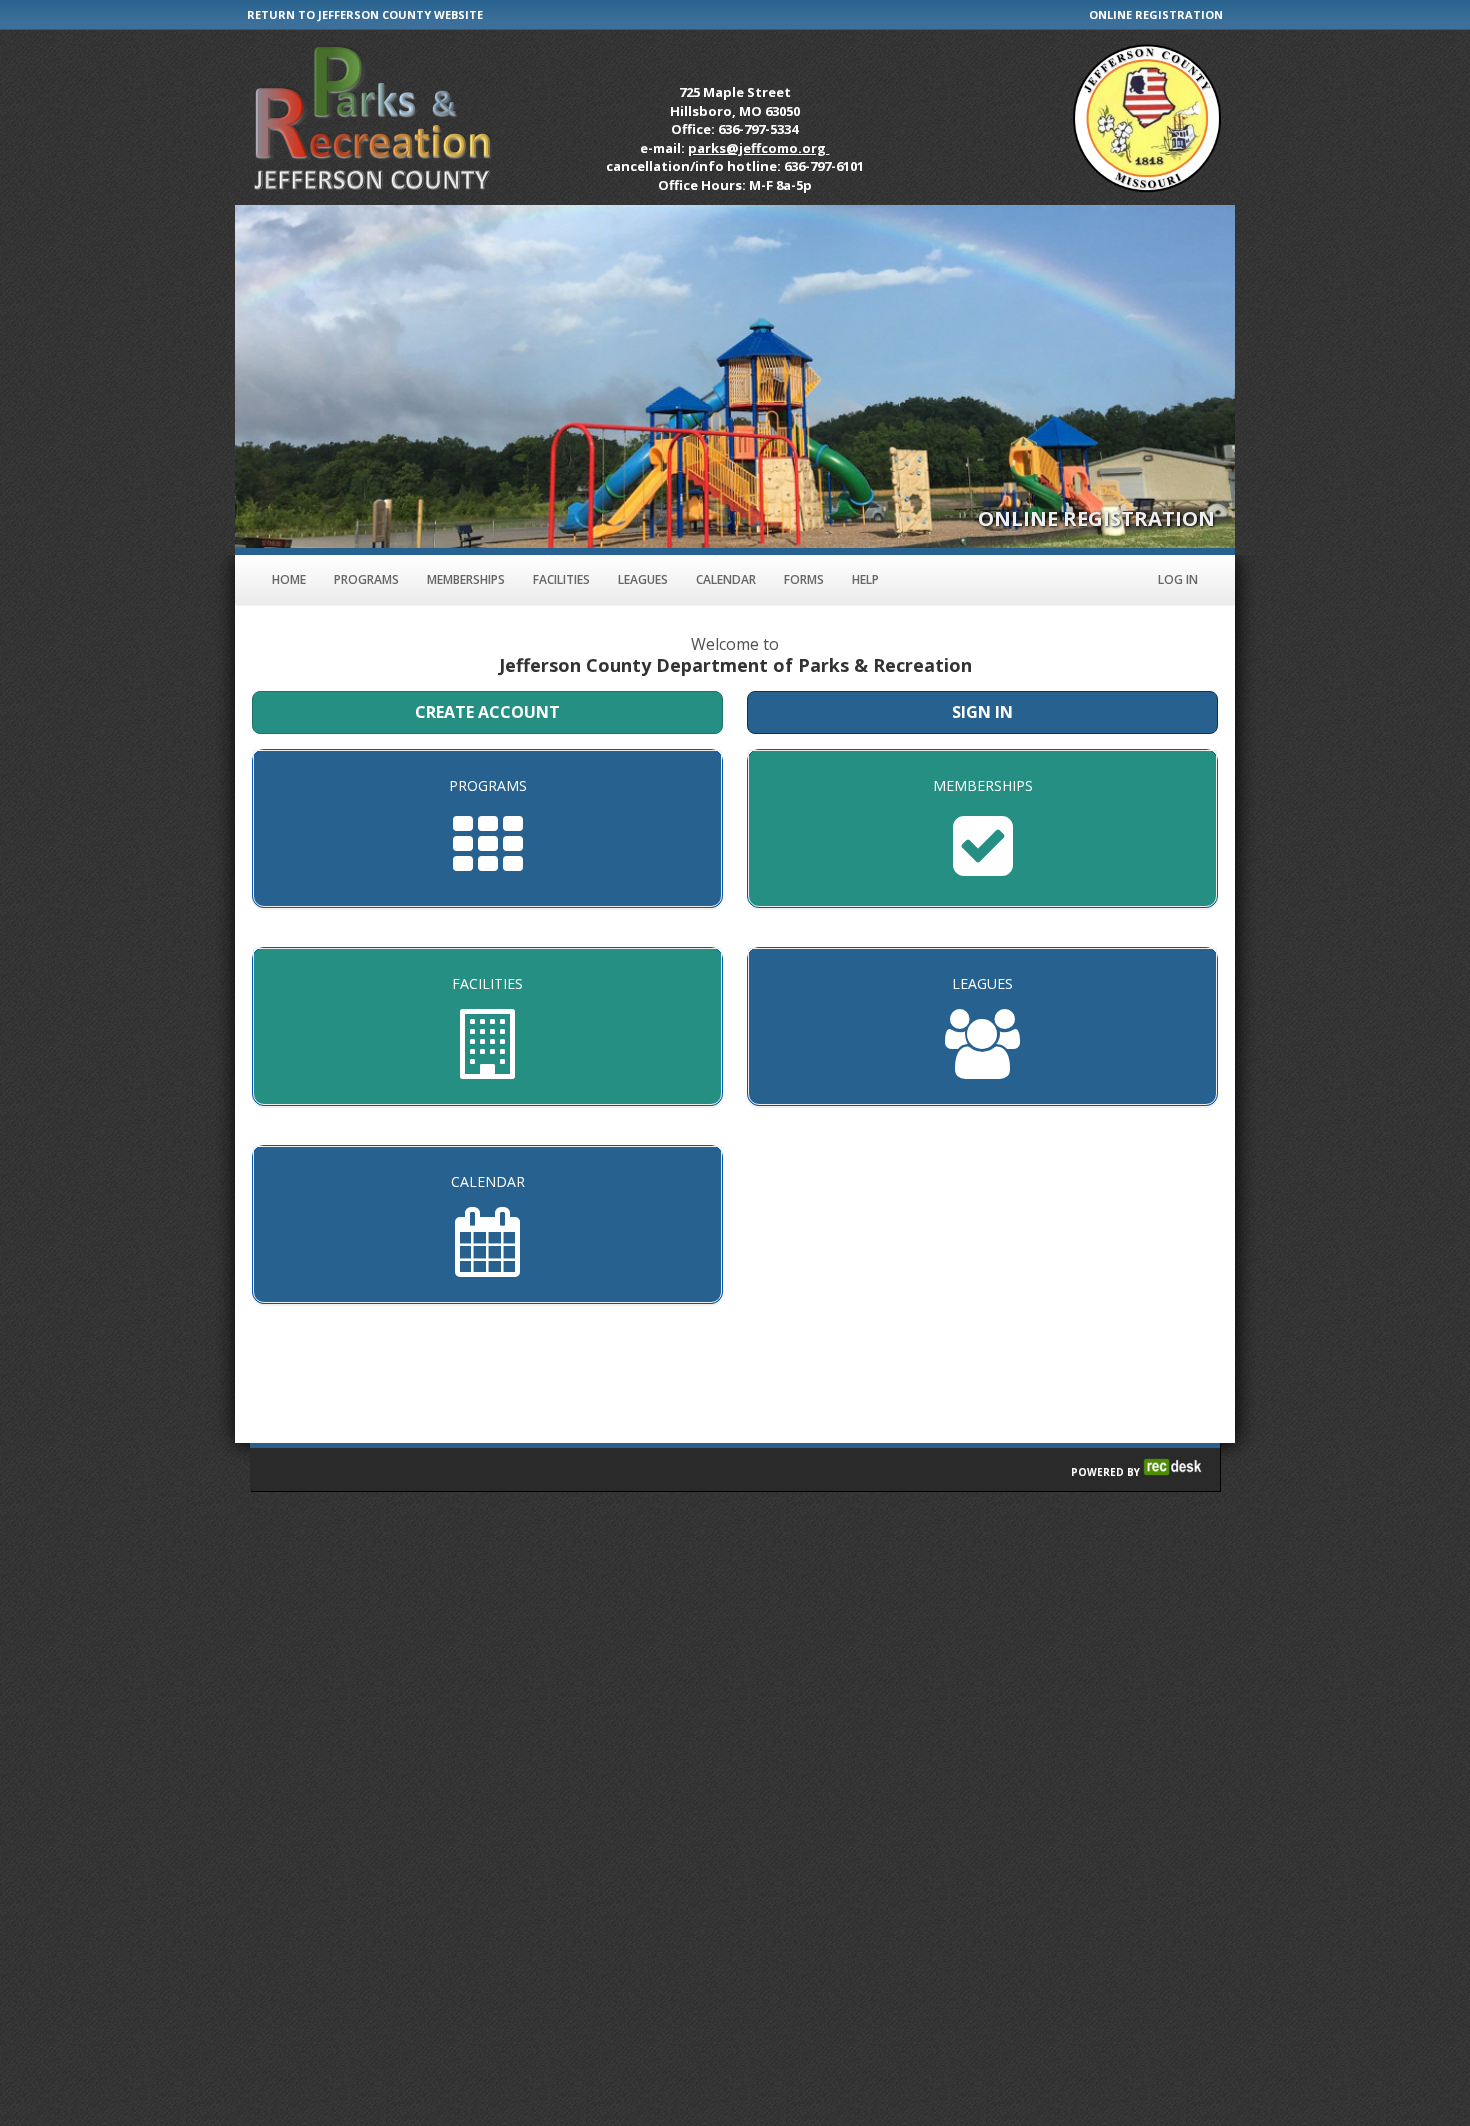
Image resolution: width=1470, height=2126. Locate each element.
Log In (1178, 579)
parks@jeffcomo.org (758, 148)
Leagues (643, 579)
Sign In (982, 712)
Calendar (726, 579)
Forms (804, 579)
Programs (366, 579)
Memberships (466, 579)
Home (289, 579)
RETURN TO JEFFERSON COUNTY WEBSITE (365, 14)
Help (865, 579)
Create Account (487, 712)
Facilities (561, 579)
